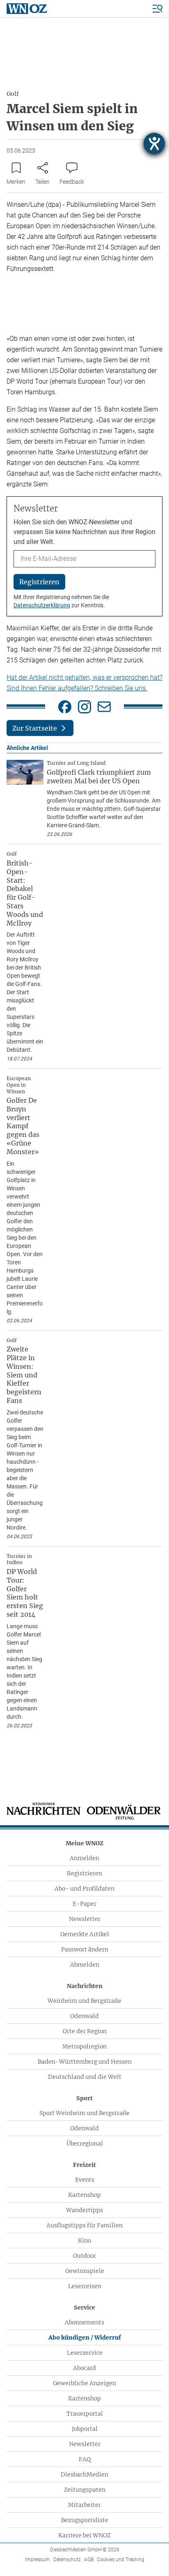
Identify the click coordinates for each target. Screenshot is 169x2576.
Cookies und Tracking (121, 2560)
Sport (84, 2098)
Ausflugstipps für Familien (84, 2225)
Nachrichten (85, 1986)
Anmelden (84, 1858)
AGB (89, 2560)
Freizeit (84, 2165)
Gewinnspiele (85, 2271)
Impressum (38, 2560)
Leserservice (85, 2353)
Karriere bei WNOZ (84, 2535)
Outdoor (84, 2256)
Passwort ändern (85, 1949)
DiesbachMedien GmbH (85, 2550)
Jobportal (85, 2429)
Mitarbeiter (84, 2505)
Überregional (85, 2143)
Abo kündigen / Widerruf (85, 2338)
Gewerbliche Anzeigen (84, 2383)
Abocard (84, 2368)
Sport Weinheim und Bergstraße (84, 2113)
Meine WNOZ (84, 1843)
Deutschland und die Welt (85, 2077)
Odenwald (84, 2016)
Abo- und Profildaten (84, 1889)
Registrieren (84, 1873)
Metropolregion (84, 2046)
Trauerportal (85, 2414)
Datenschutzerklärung (42, 605)
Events (85, 2180)
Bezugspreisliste (85, 2520)
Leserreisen (85, 2286)
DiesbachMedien (84, 2474)
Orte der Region (85, 2031)
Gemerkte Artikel (85, 1934)
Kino (84, 2240)
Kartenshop (84, 2195)
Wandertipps (84, 2210)
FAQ (85, 2459)
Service (84, 2308)
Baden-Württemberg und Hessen (85, 2062)
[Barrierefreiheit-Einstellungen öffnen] (154, 143)
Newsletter (85, 1919)
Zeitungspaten (85, 2490)
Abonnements (84, 2322)
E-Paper (84, 1904)
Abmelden (85, 1965)
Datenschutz (67, 2560)
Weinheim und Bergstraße (84, 2001)
